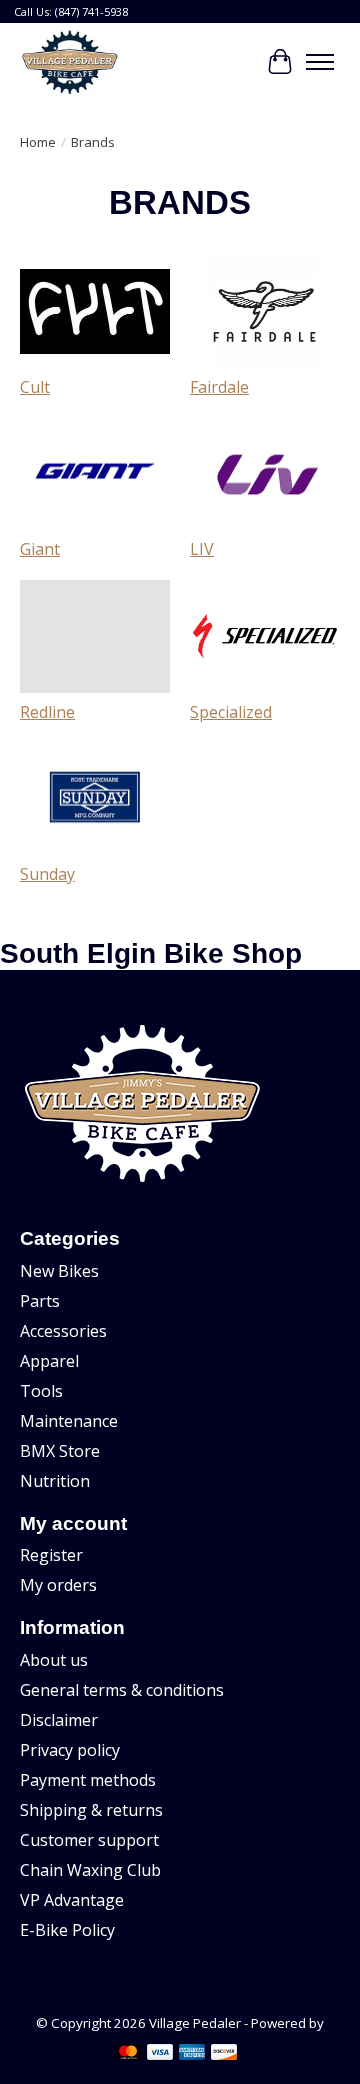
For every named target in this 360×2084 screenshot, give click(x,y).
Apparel (49, 1361)
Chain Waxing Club (90, 1870)
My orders (58, 1585)
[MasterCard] (128, 2054)
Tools (41, 1391)
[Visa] (160, 2054)
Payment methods (88, 1780)
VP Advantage (72, 1900)
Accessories (63, 1331)
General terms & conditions (122, 1690)
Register (51, 1555)
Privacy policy (70, 1750)
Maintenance (69, 1421)
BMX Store (60, 1451)
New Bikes (59, 1271)
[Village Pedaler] (69, 62)
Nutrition (55, 1481)
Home (38, 142)
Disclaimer (59, 1720)
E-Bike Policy (67, 1930)
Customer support (89, 1840)
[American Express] (192, 2054)
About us (54, 1660)
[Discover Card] (224, 2054)
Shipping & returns (91, 1810)
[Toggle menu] (320, 62)
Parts (40, 1301)
